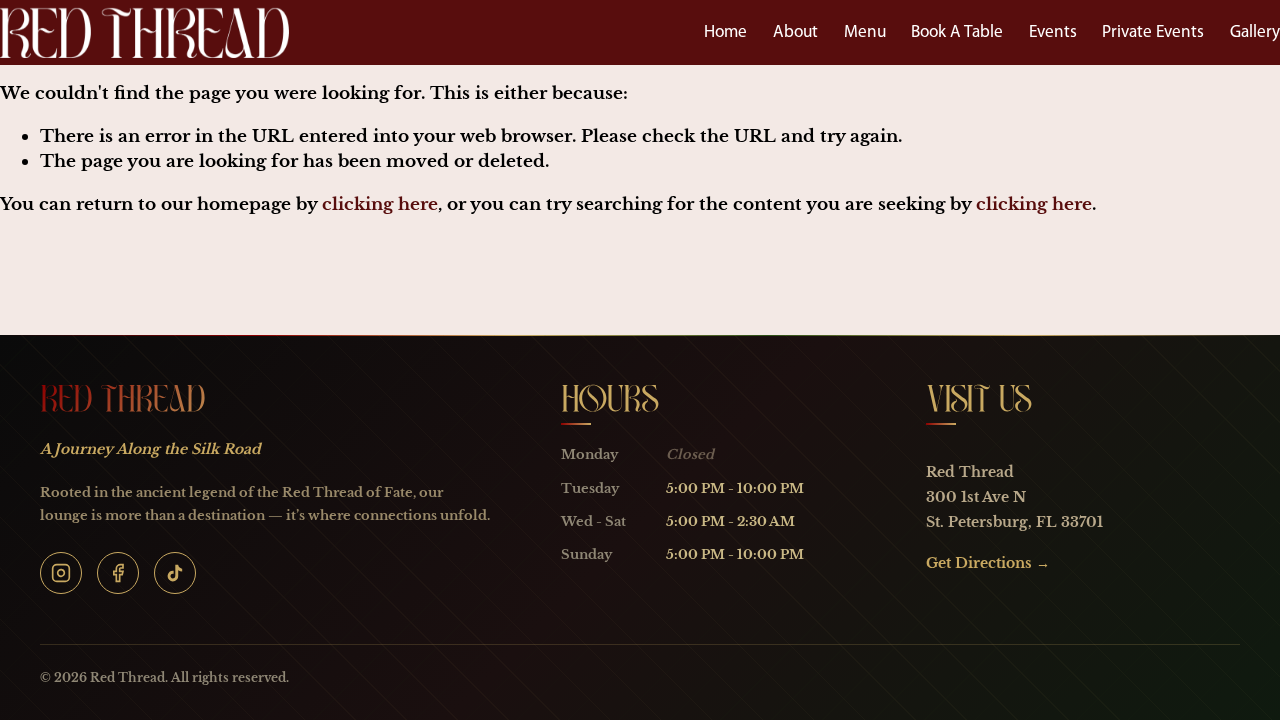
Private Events (1153, 32)
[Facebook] (118, 573)
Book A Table (957, 32)
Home (725, 32)
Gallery (1255, 32)
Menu (865, 32)
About (795, 32)
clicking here (380, 204)
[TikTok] (175, 573)
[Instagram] (61, 573)
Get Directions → (988, 563)
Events (1053, 32)
